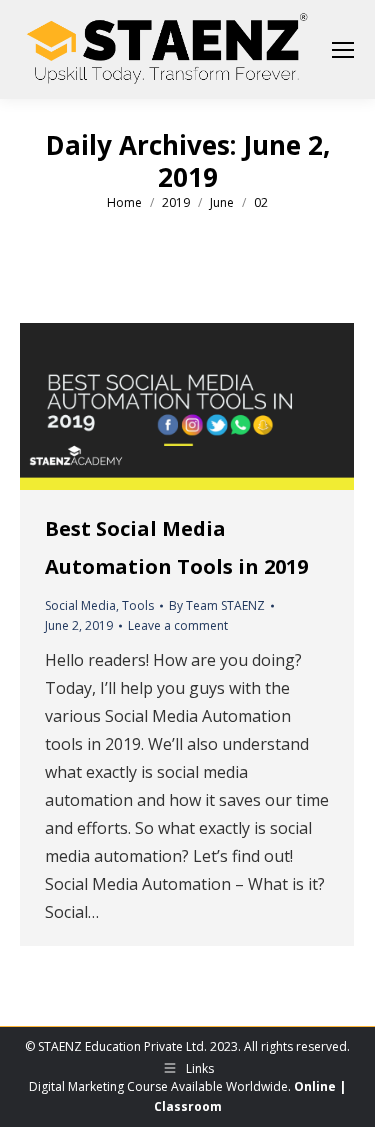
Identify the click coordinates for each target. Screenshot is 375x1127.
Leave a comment (178, 625)
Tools (138, 605)
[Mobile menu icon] (343, 50)
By (217, 605)
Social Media (80, 605)
